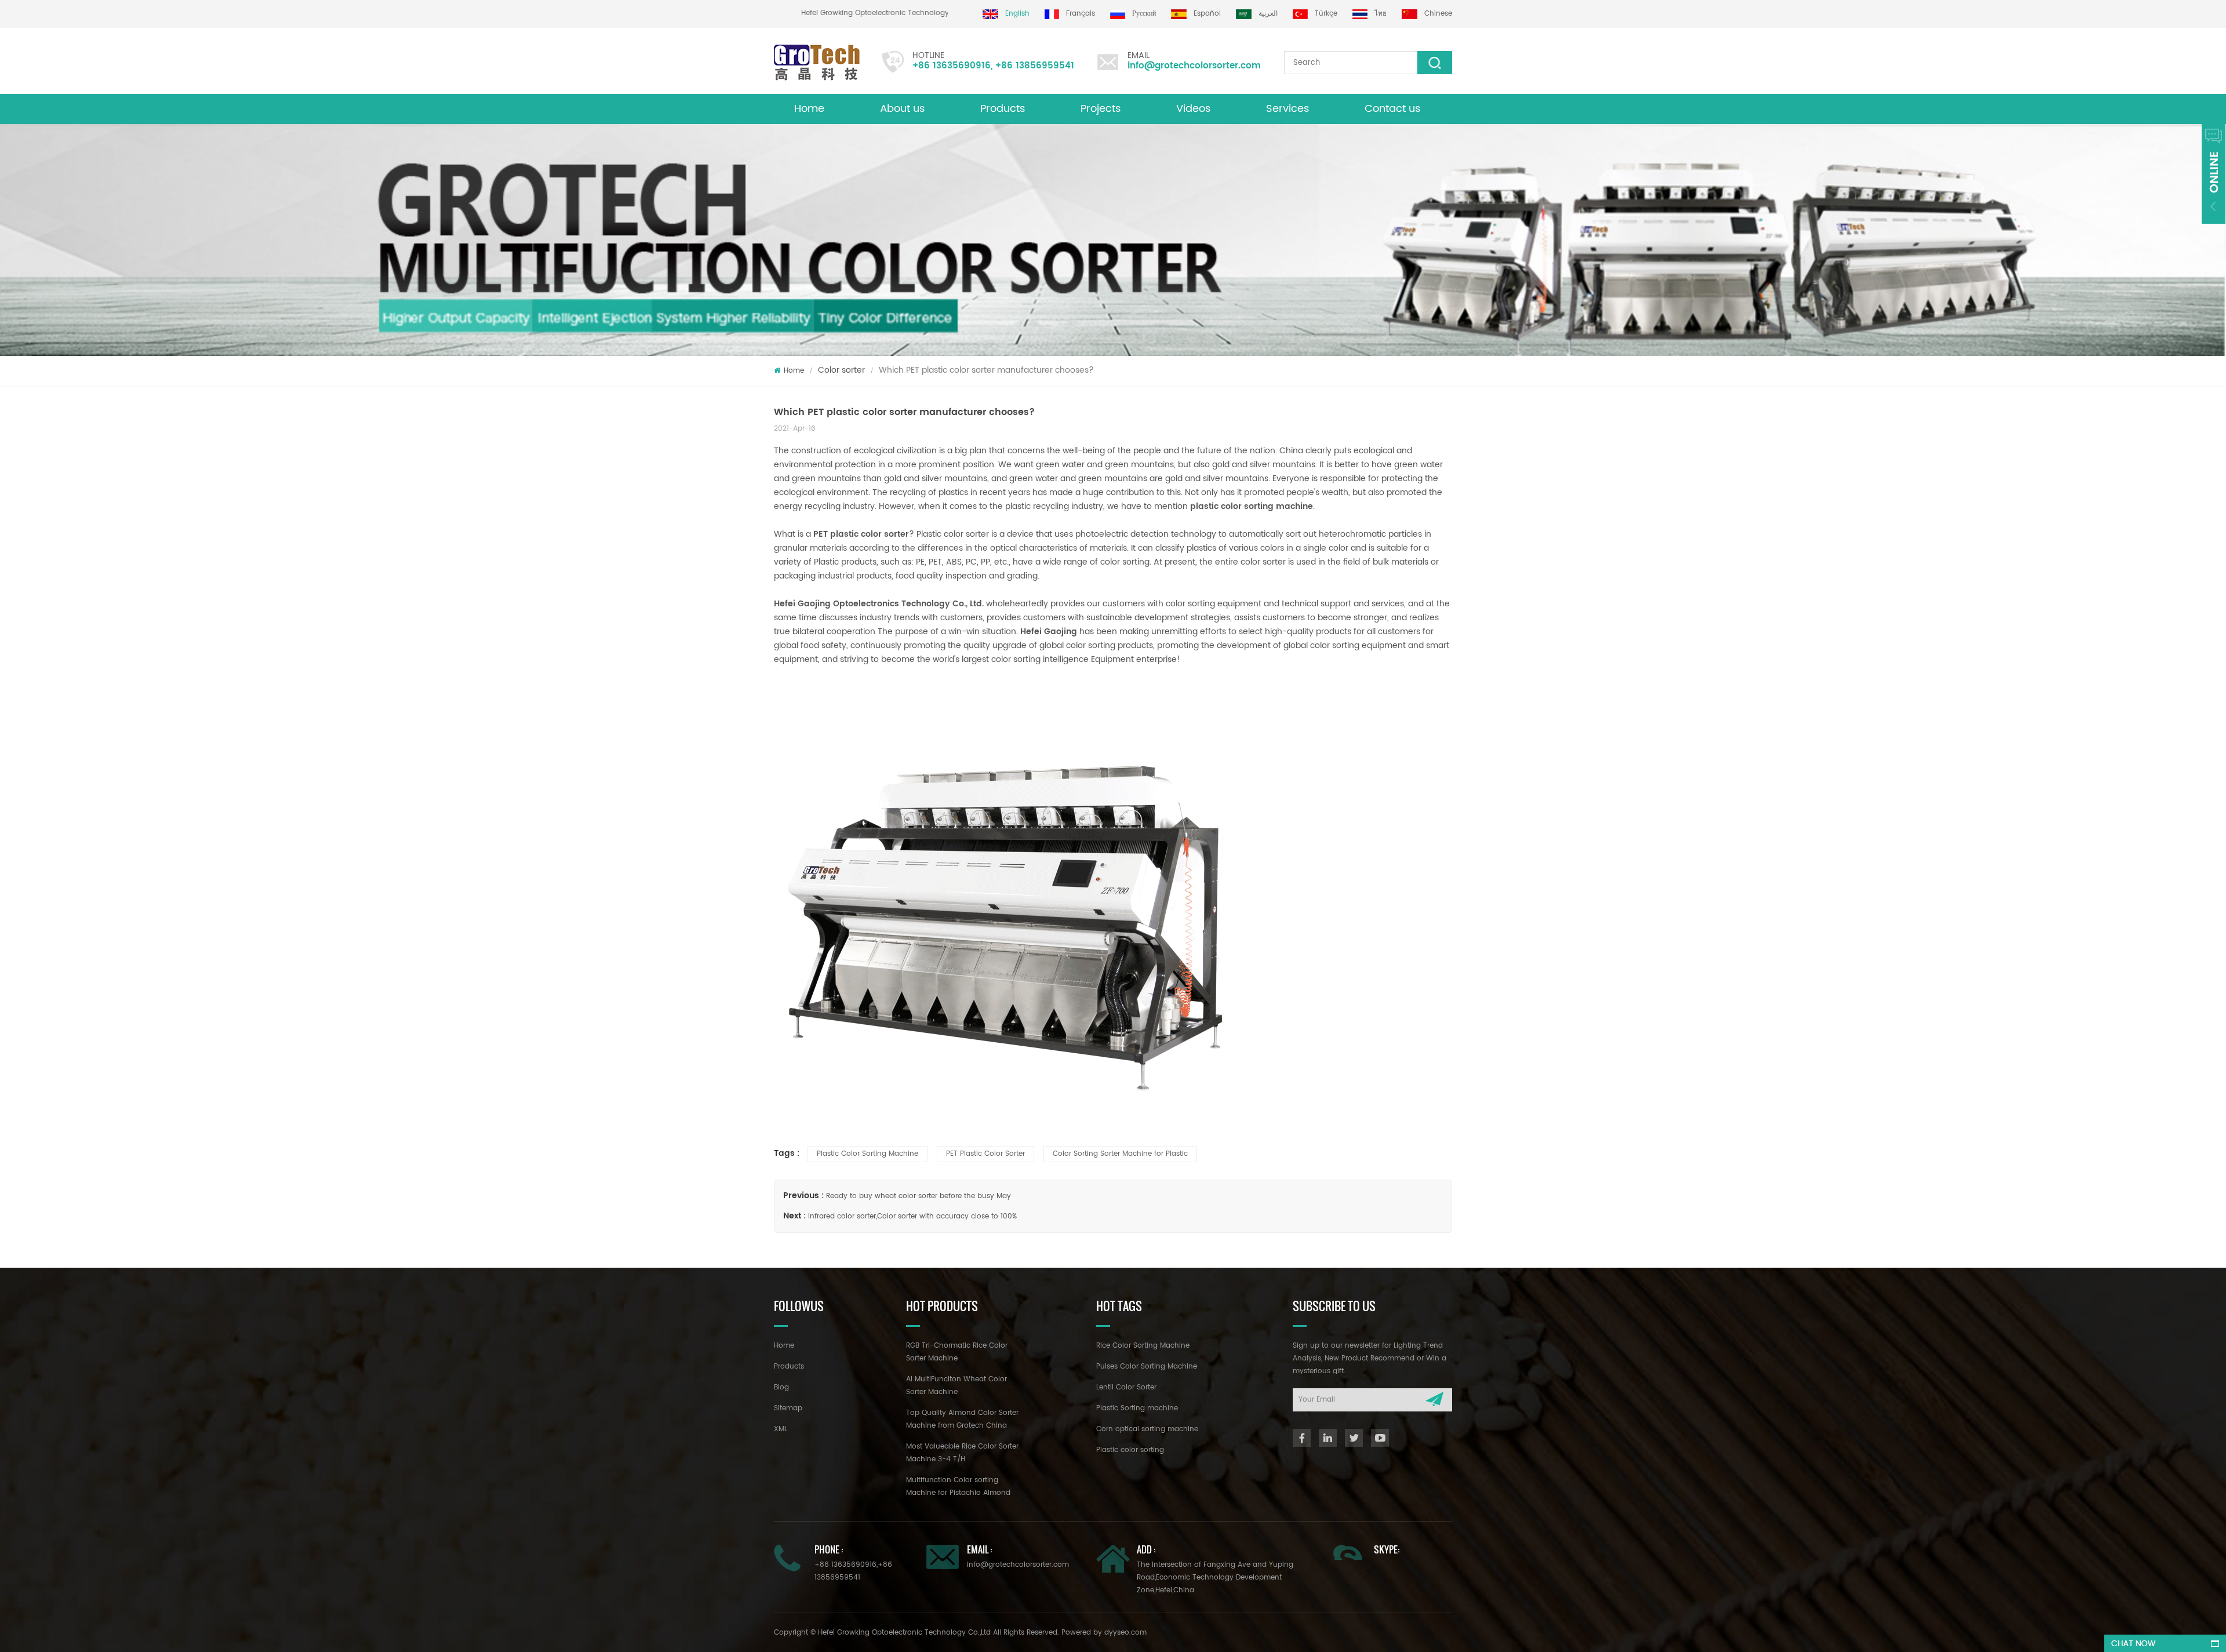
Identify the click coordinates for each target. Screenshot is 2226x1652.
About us (902, 109)
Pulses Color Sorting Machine (1147, 1367)
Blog (781, 1387)
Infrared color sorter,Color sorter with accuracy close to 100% (912, 1216)
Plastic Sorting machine (1137, 1408)
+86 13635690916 (952, 66)
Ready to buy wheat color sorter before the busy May (919, 1196)
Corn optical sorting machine (1147, 1429)
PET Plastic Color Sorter (985, 1154)
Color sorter (841, 370)
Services (1287, 109)
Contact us (1392, 109)
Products (1003, 109)
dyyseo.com (1125, 1633)
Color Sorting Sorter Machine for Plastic (1120, 1154)
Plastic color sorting (1130, 1450)
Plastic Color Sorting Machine (868, 1154)
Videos (1193, 109)
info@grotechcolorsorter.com (1194, 66)
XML (781, 1429)
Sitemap (788, 1408)
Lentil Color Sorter (1126, 1387)
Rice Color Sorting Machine (1143, 1346)
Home (809, 109)
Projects (1101, 109)
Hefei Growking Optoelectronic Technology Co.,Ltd (927, 13)
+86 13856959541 (1035, 66)
